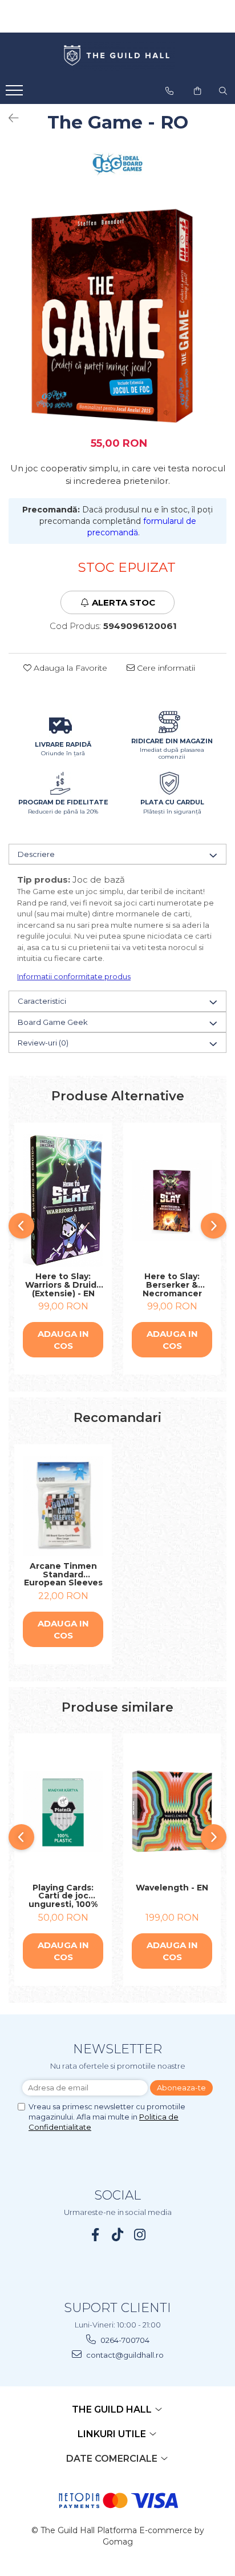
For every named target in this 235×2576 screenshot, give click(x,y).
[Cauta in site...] (223, 91)
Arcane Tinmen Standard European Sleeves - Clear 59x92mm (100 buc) (63, 1575)
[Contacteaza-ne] (169, 91)
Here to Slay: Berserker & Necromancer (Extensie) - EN (172, 1285)
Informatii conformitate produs (74, 976)
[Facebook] (96, 2235)
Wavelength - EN (172, 1888)
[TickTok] (118, 2235)
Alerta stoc (123, 602)
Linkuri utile (113, 2434)
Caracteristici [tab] (42, 1001)
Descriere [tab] (36, 854)
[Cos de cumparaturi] (197, 91)
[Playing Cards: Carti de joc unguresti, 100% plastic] (63, 1811)
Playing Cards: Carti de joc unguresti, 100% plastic (63, 1896)
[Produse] (16, 94)
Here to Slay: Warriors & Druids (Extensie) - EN (63, 1285)
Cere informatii (165, 668)
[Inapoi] (9, 118)
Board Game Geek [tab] (53, 1022)
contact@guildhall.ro (124, 2355)
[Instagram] (140, 2235)
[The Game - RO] (117, 316)
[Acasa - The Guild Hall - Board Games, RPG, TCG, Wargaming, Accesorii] (117, 56)
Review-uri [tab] (43, 1043)
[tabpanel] (117, 316)
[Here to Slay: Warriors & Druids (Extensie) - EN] (63, 1200)
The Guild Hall (113, 2409)
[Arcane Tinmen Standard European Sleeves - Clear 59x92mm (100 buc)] (63, 1506)
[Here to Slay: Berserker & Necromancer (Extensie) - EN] (172, 1201)
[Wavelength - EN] (172, 1811)
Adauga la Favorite (69, 668)
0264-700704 (124, 2340)
